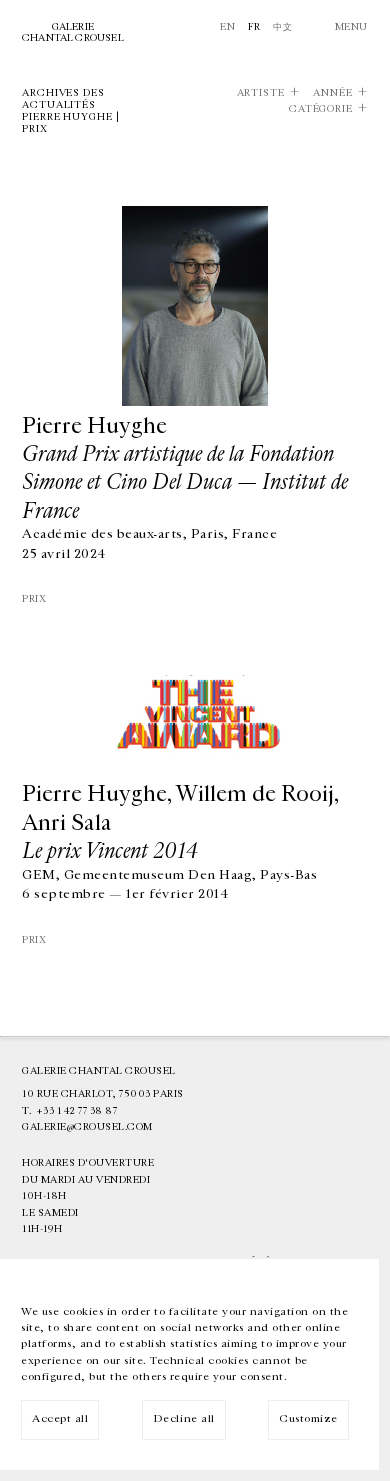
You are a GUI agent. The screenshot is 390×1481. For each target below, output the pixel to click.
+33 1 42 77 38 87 (77, 1111)
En (227, 27)
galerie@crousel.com (87, 1127)
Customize (308, 1418)
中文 (282, 27)
